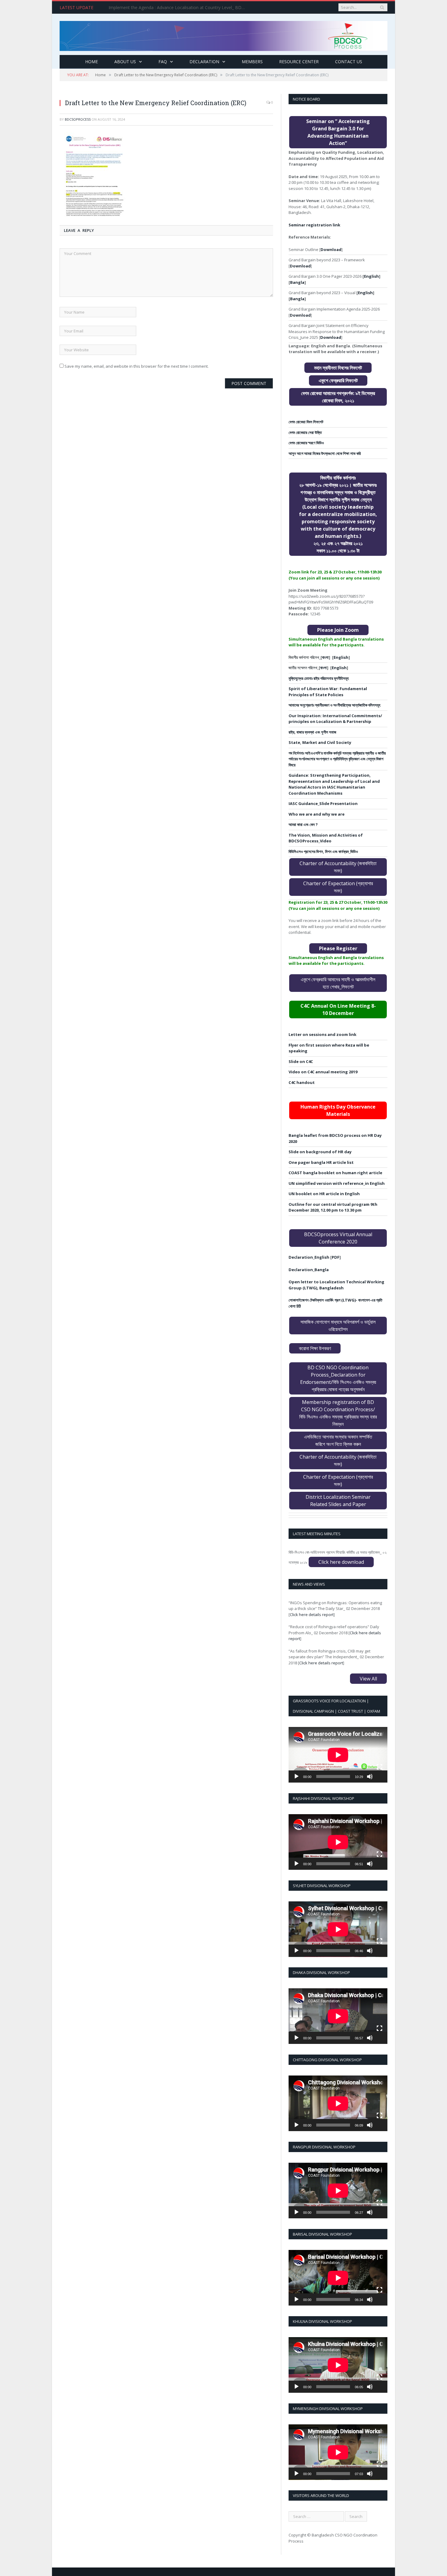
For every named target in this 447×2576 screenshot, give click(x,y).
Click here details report (312, 1615)
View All (368, 1679)
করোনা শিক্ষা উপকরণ (315, 1348)
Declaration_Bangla (309, 1270)
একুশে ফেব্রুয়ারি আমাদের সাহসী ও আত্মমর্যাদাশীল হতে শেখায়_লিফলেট (338, 983)
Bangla (297, 282)
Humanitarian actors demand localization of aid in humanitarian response (178, 8)
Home (92, 62)
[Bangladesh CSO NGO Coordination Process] (223, 34)
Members (252, 62)
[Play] (296, 1776)
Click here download (341, 1562)
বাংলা (325, 657)
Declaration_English (309, 1257)
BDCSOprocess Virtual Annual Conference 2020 (338, 1238)
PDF (336, 1257)
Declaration (204, 62)
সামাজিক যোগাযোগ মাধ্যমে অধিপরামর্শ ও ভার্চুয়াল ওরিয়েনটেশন (338, 1326)
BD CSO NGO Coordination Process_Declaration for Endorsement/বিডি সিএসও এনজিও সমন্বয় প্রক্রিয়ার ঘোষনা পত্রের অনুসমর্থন (338, 1378)
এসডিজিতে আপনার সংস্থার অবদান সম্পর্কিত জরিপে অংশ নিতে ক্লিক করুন (338, 1440)
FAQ (163, 62)
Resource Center (299, 62)
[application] (338, 1755)
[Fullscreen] (379, 1767)
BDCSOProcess (78, 119)
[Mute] (370, 1776)
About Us (125, 62)
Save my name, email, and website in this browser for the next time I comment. (137, 366)
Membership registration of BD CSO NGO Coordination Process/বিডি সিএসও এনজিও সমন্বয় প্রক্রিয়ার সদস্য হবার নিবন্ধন (338, 1413)
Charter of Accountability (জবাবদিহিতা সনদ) (338, 867)
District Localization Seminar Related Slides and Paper (338, 1501)
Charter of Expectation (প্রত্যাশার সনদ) (338, 887)
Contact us (349, 62)
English (371, 276)
